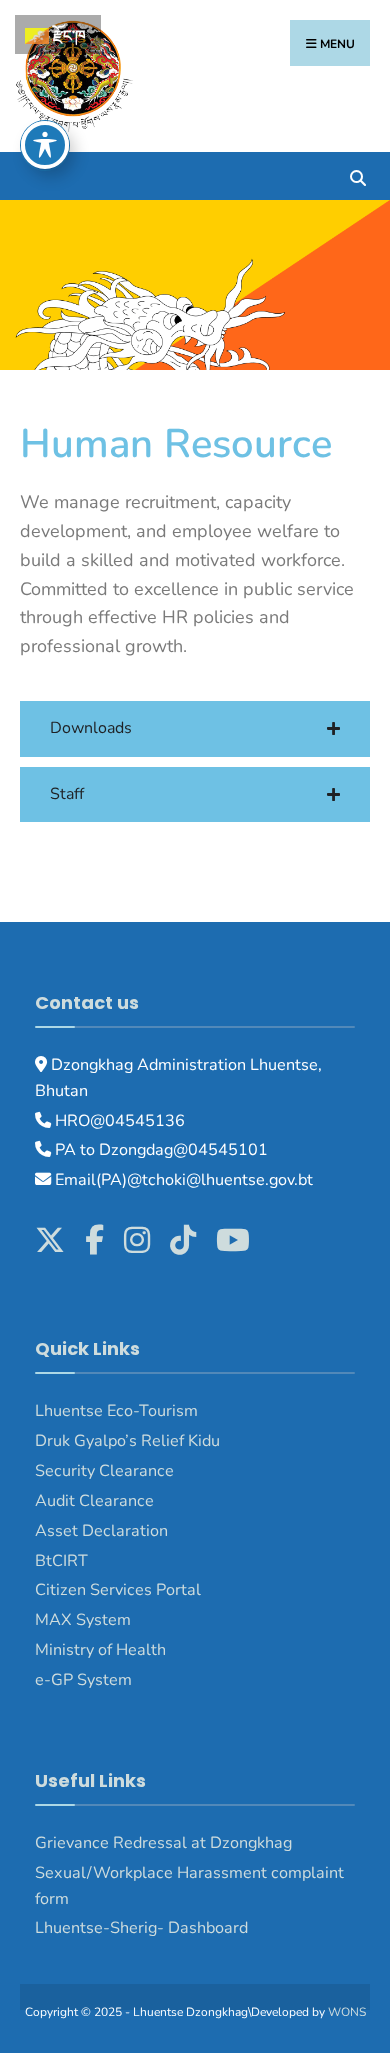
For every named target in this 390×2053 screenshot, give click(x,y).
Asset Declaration (101, 1531)
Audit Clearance (94, 1501)
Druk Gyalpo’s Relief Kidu (127, 1441)
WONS (347, 2012)
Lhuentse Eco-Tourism (116, 1411)
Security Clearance (104, 1471)
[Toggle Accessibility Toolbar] (45, 145)
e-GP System (83, 1680)
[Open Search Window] (357, 175)
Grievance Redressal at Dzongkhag (163, 1843)
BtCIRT (61, 1561)
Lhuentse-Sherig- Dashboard (141, 1928)
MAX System (83, 1620)
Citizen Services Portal (118, 1590)
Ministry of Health (100, 1650)
